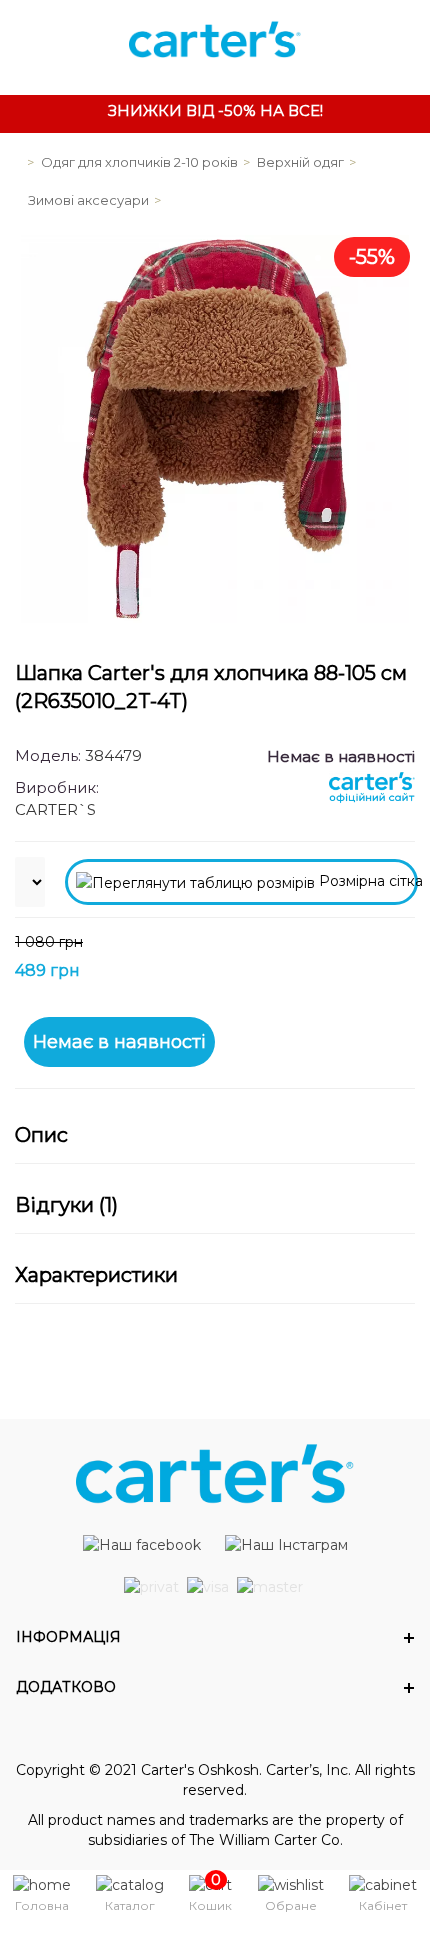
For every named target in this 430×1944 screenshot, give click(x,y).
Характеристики (96, 1275)
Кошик (210, 1905)
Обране (291, 1905)
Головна (42, 1905)
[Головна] (15, 162)
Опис (41, 1135)
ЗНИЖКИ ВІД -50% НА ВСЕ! (215, 110)
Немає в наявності (119, 1042)
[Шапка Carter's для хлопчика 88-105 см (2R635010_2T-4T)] (215, 429)
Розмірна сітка (366, 881)
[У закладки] (390, 958)
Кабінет (383, 1905)
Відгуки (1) (66, 1205)
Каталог (130, 1905)
